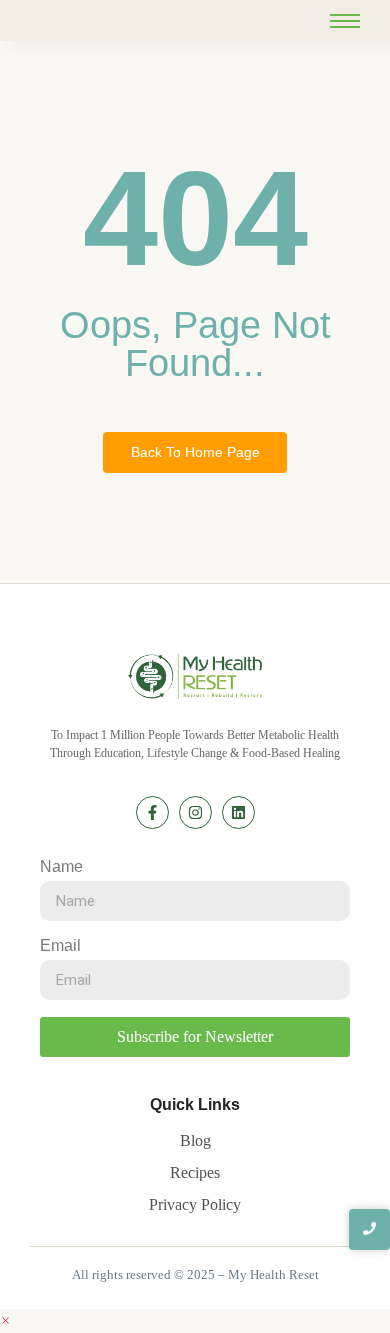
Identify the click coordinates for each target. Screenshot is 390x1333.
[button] (5, 1320)
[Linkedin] (238, 812)
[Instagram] (195, 812)
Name (61, 867)
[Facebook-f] (152, 812)
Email (60, 946)
